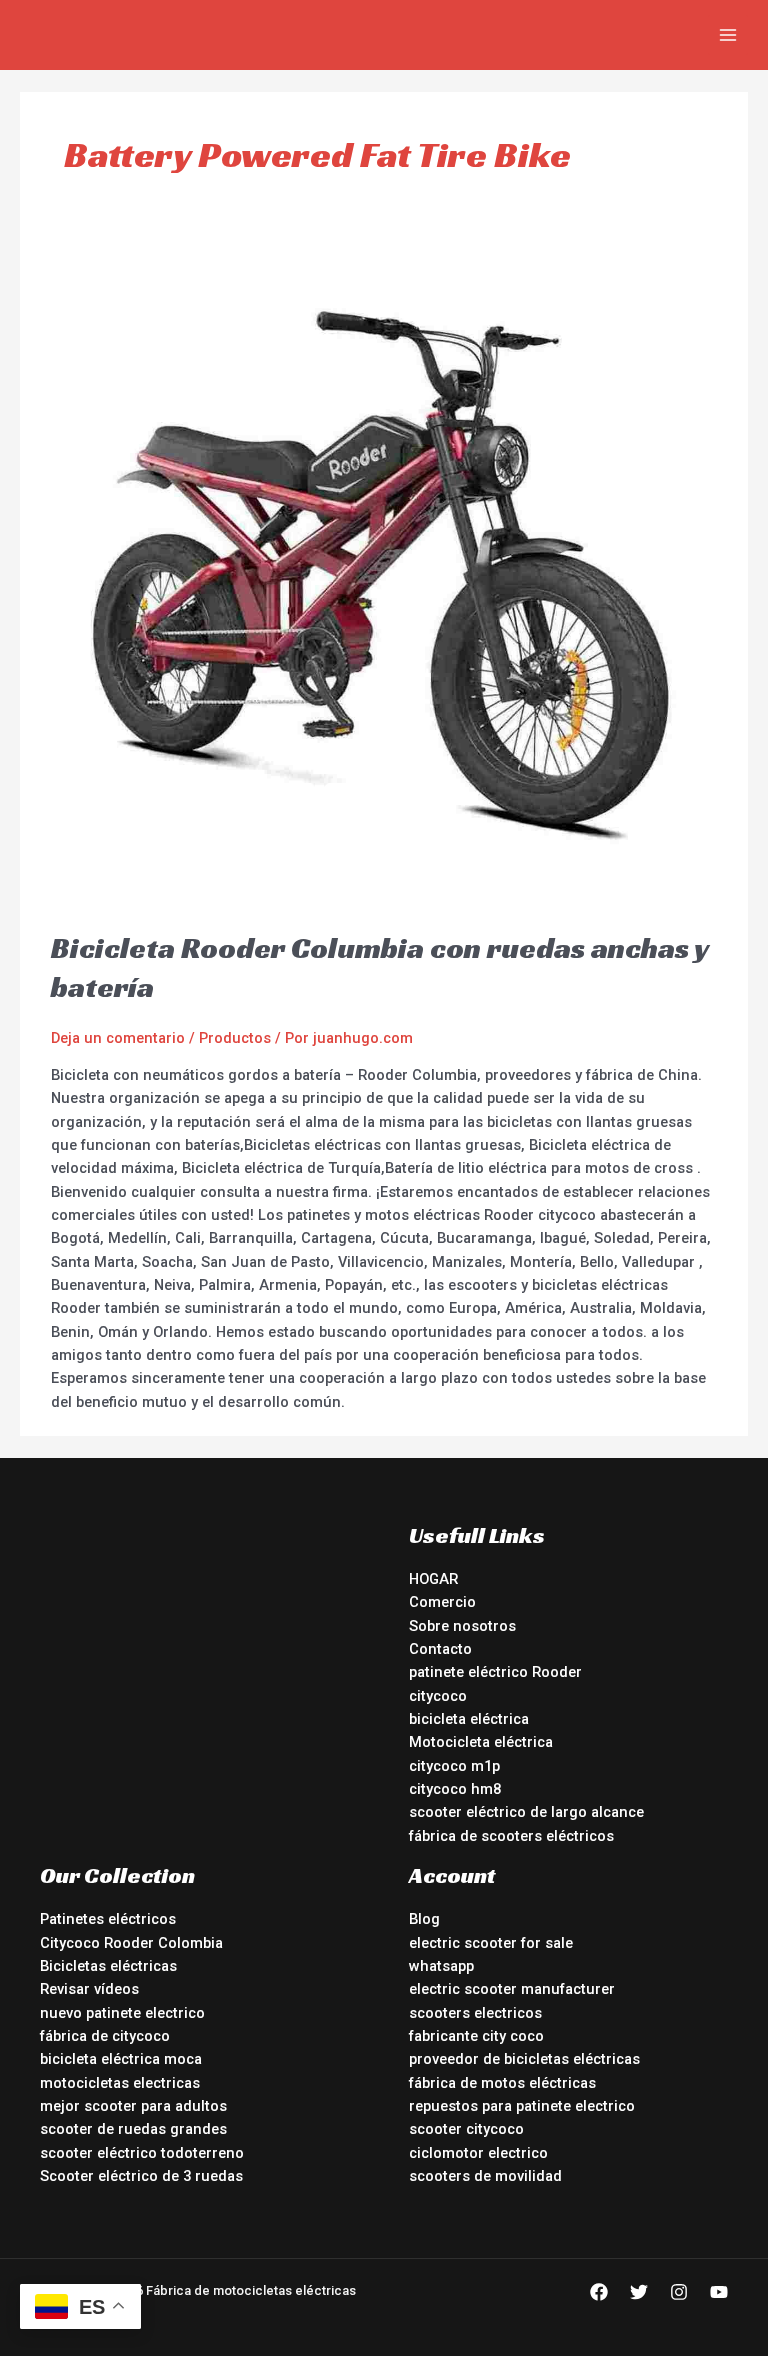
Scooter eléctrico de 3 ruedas (141, 2176)
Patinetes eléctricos (108, 1919)
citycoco (438, 1696)
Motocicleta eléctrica (481, 1742)
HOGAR (433, 1579)
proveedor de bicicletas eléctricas (524, 2059)
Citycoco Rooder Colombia (131, 1943)
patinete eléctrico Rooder (495, 1672)
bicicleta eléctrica (469, 1719)
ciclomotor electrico (478, 2153)
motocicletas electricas (120, 2083)
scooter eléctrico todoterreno (142, 2153)
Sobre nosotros (462, 1626)
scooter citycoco (466, 2129)
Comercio (442, 1602)
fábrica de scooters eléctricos (511, 1836)
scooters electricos (475, 2013)
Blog (424, 1919)
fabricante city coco (476, 2036)
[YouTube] (719, 2292)
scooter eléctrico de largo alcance (526, 1812)
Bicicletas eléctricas (108, 1966)
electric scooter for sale (491, 1943)
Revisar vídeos (89, 1989)
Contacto (440, 1649)
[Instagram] (679, 2292)
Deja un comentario (118, 1038)
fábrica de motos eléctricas (502, 2083)
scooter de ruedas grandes (133, 2129)
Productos (235, 1038)
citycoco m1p (454, 1766)
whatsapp (441, 1966)
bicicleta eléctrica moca (121, 2059)
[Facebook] (599, 2292)
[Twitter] (639, 2292)
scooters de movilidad (485, 2176)
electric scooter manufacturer (512, 1989)
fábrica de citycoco (105, 2036)
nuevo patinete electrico (122, 2013)
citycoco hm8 (455, 1789)
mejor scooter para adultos (133, 2106)
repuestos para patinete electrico (522, 2106)
